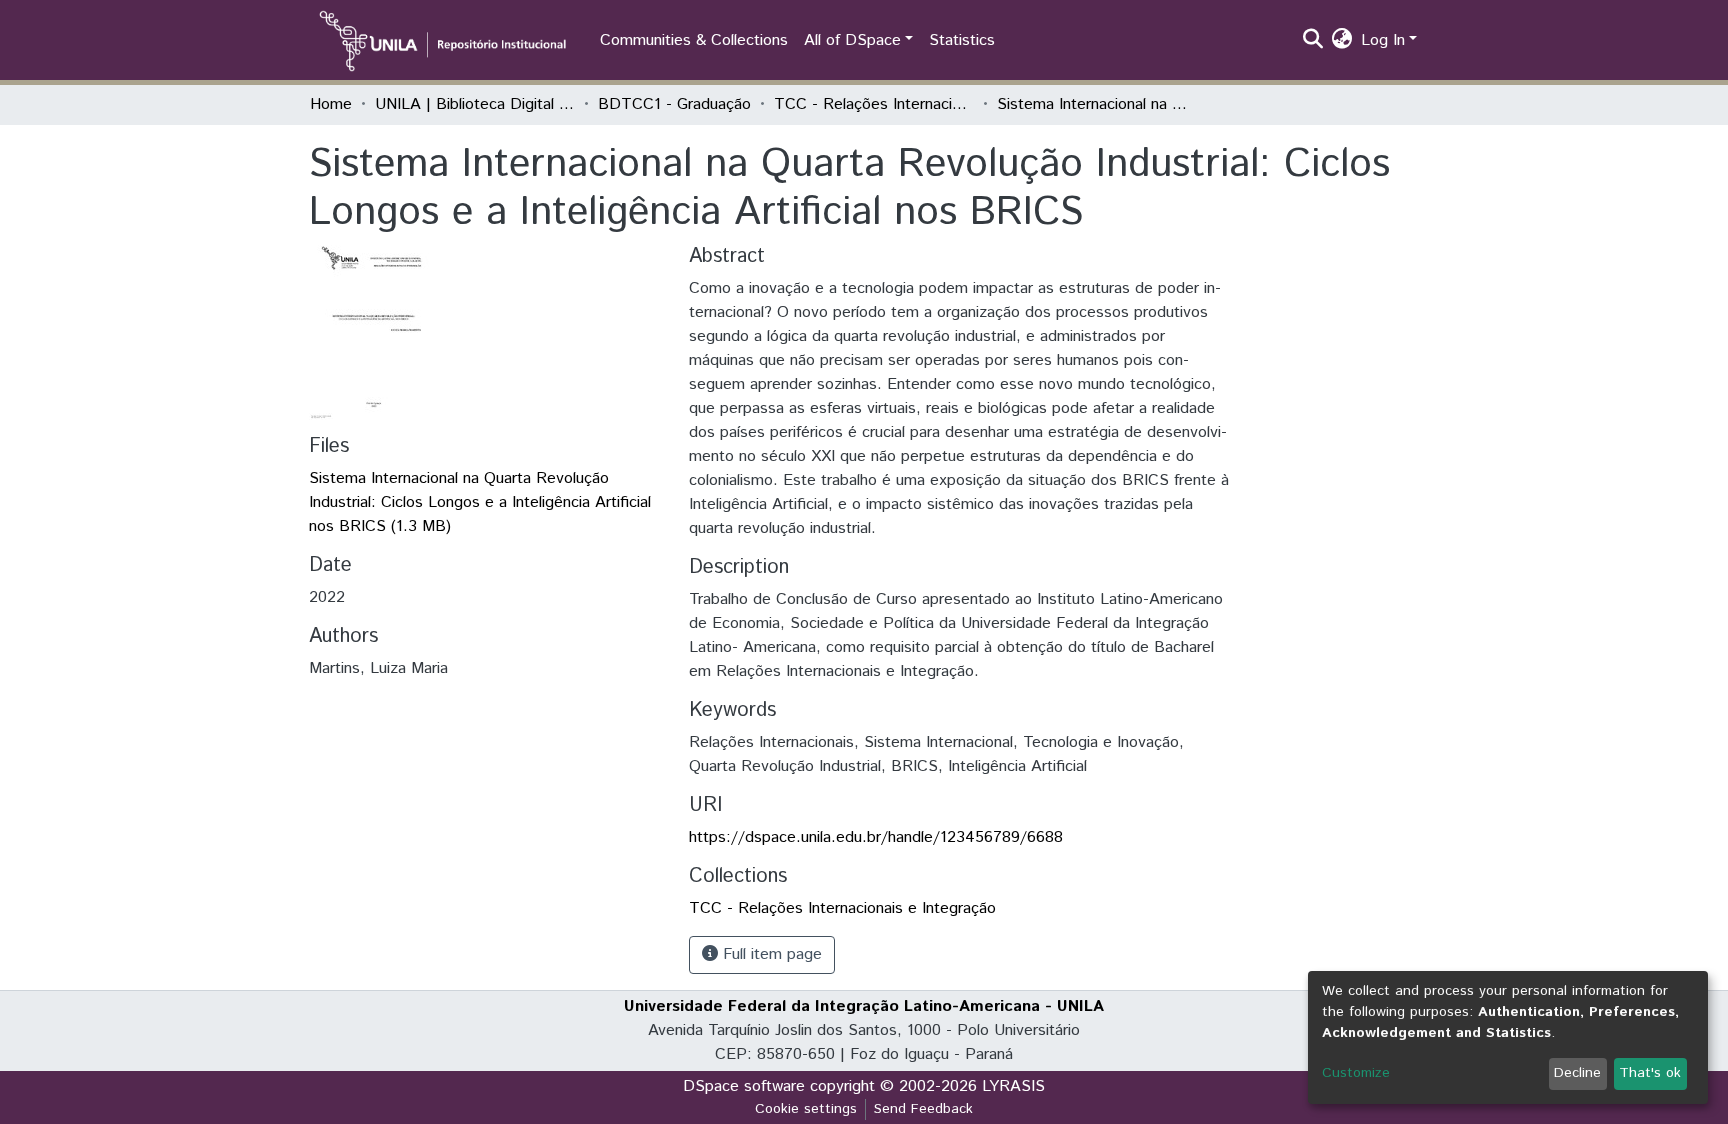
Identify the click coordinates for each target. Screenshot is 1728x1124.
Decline (1577, 1073)
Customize (1356, 1073)
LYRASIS (1013, 1086)
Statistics (962, 40)
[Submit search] (1313, 41)
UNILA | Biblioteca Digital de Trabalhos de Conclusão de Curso (475, 104)
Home (331, 104)
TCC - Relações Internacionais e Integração (874, 104)
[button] (1342, 41)
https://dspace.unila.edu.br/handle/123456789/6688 (876, 837)
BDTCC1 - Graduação (674, 104)
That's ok (1650, 1073)
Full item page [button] (770, 954)
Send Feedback (923, 1109)
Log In (1383, 40)
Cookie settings (806, 1109)
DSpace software (744, 1086)
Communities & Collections (694, 40)
